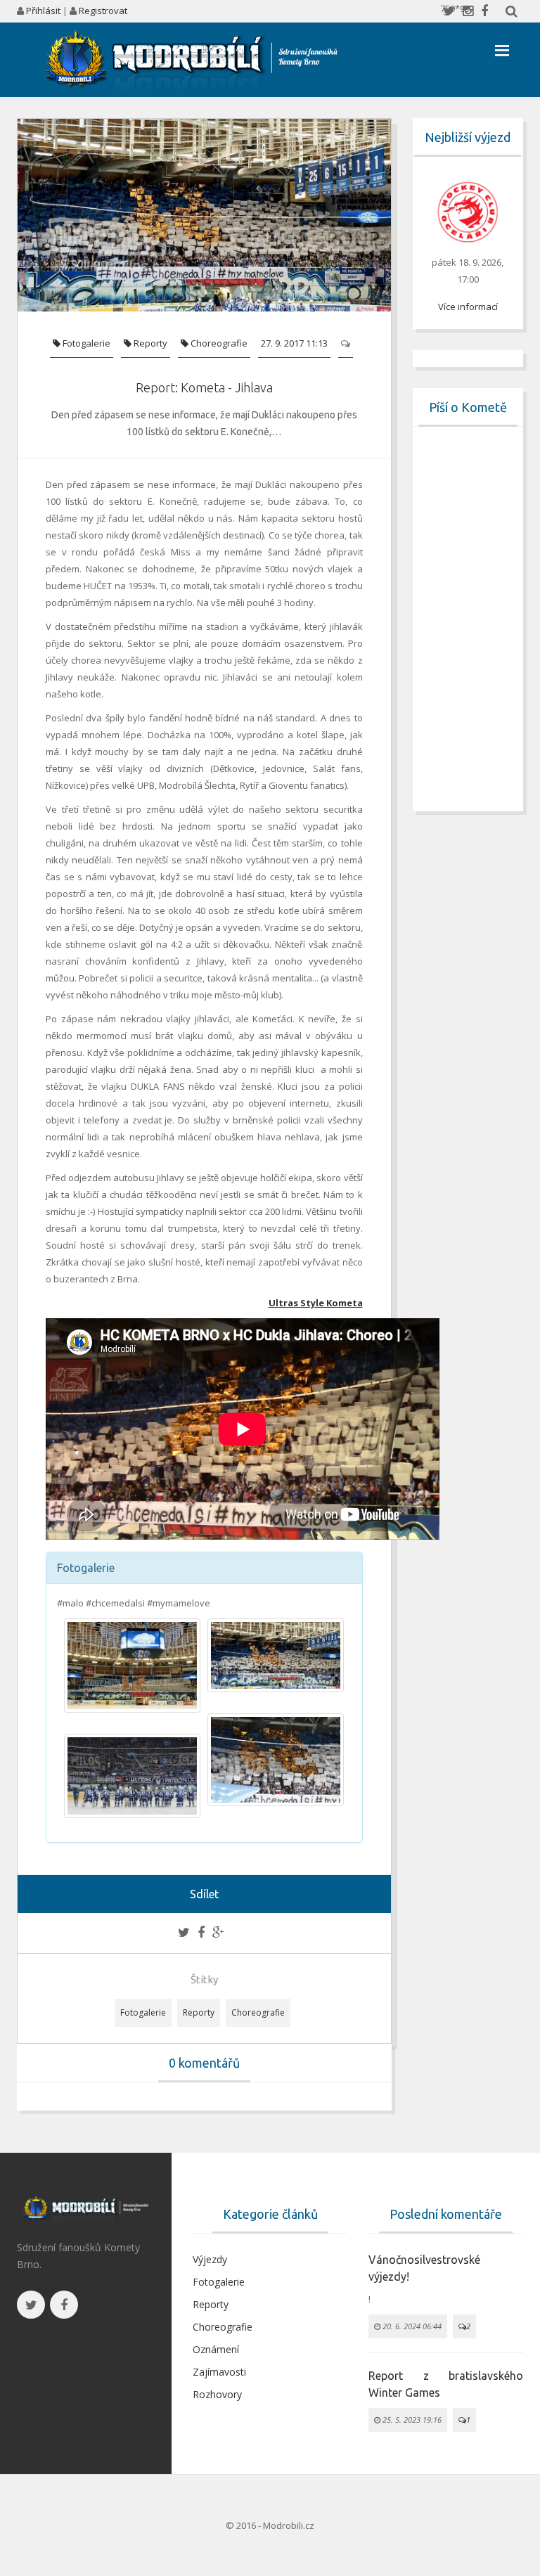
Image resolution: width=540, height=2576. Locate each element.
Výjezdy (210, 2259)
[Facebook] (484, 11)
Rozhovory (217, 2394)
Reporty (149, 343)
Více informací (468, 307)
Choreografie (218, 343)
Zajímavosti (219, 2372)
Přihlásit (43, 11)
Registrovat (103, 11)
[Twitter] (449, 11)
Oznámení (216, 2349)
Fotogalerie (85, 343)
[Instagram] (468, 11)
